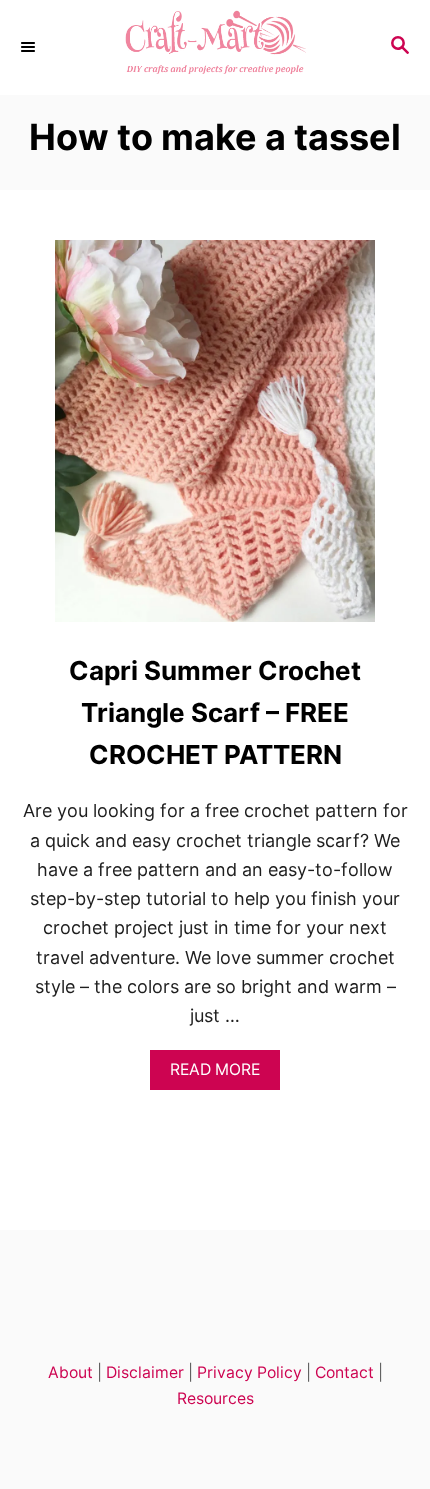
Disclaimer (145, 1372)
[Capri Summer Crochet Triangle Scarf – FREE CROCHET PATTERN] (215, 440)
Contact (344, 1372)
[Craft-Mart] (215, 47)
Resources (215, 1398)
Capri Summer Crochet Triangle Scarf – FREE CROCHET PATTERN (215, 713)
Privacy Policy (249, 1372)
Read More (221, 1074)
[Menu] (30, 47)
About (70, 1372)
